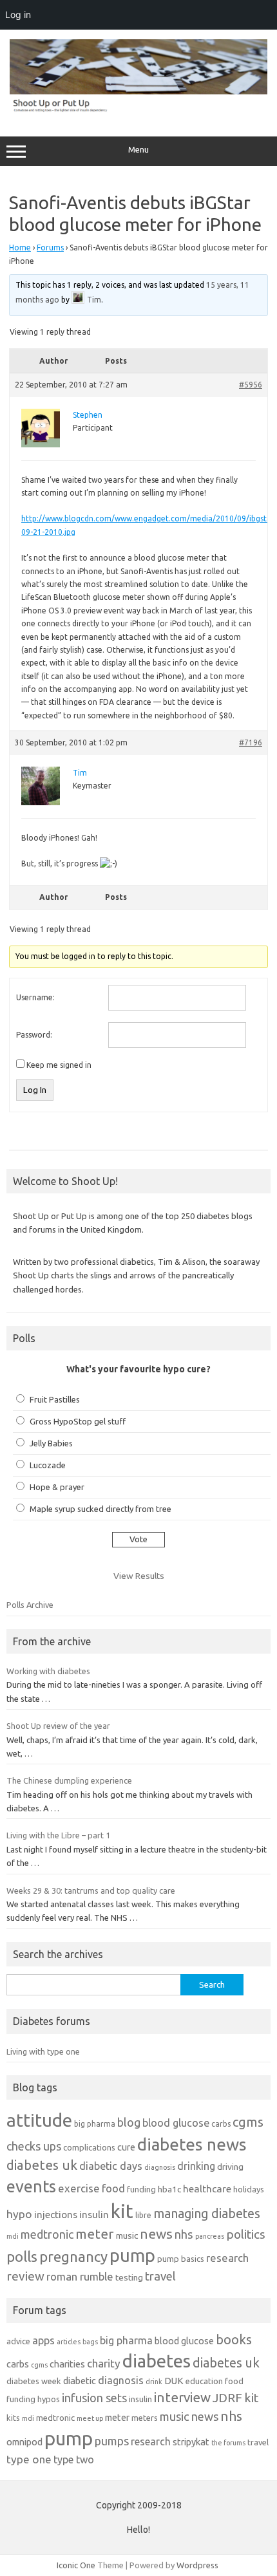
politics (246, 2234)
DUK (174, 2381)
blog (129, 2122)
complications (89, 2147)
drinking (196, 2166)
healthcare (207, 2189)
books (234, 2339)
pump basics (181, 2259)
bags (90, 2342)
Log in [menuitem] (18, 14)
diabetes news (192, 2144)
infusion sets (94, 2398)
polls (22, 2256)
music (127, 2235)
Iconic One (76, 2565)
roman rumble (80, 2276)
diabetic (80, 2381)
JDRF (227, 2398)
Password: (34, 1035)
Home (20, 247)
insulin (94, 2215)
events (31, 2186)
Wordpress (197, 2565)
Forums (50, 247)
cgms (248, 2122)
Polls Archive (30, 1605)
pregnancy (73, 2256)
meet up (90, 2418)
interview (182, 2397)
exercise (79, 2188)
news (156, 2234)
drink (154, 2382)
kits (13, 2418)
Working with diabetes (48, 1671)
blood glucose (176, 2123)
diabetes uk (42, 2165)
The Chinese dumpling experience (69, 1780)
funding (141, 2189)
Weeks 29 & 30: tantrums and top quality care (91, 1890)
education (204, 2381)
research (227, 2258)
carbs (221, 2124)
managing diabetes (207, 2214)
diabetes (157, 2361)
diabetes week (34, 2381)
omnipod (24, 2442)
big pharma (95, 2124)
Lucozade (48, 1465)
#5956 (251, 385)
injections (56, 2215)
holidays (249, 2189)
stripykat (191, 2442)
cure (126, 2147)
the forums (228, 2443)
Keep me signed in (59, 1065)
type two (74, 2459)
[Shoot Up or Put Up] (138, 109)
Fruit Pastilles (55, 1399)
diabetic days (111, 2166)
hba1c (169, 2189)
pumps (112, 2441)
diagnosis (160, 2167)
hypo (19, 2214)
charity (104, 2363)
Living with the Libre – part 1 (58, 1835)
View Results (139, 1576)
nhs (184, 2234)
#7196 (251, 742)
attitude (39, 2120)
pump (132, 2255)
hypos (49, 2399)
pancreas (210, 2236)
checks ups (34, 2146)
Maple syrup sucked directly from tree (100, 1509)
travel (160, 2276)
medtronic (47, 2234)
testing (129, 2277)
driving (230, 2167)
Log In (35, 1090)
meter (95, 2234)
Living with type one (43, 2051)
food (113, 2188)
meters (145, 2418)
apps (43, 2340)
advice (18, 2341)
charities (67, 2364)
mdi (13, 2236)
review (25, 2276)
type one (29, 2459)
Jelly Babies (51, 1443)
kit (122, 2211)
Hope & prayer (57, 1487)
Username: (35, 997)
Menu (138, 150)
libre (143, 2215)
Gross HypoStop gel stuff (78, 1421)
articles (69, 2342)
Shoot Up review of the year (58, 1726)
